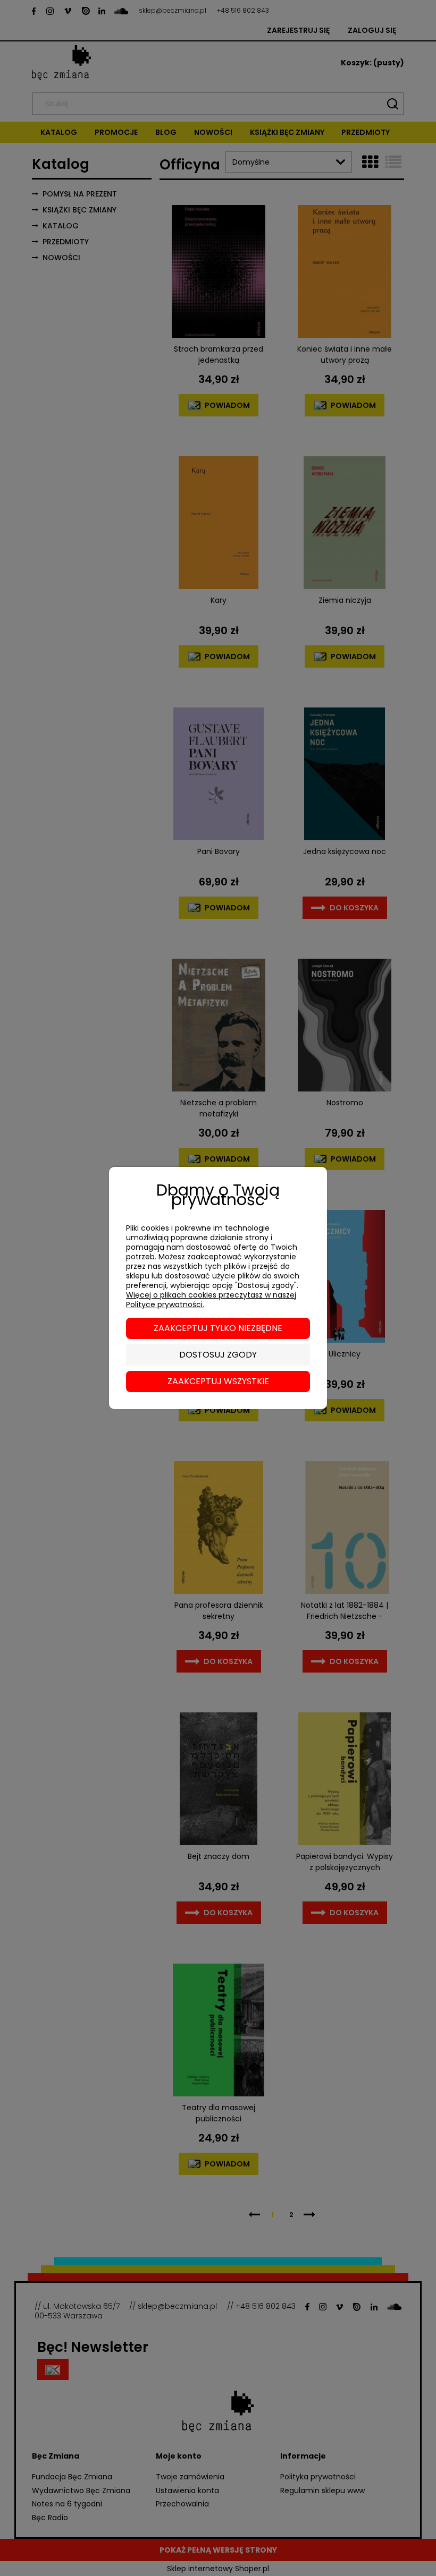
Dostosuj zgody (218, 1355)
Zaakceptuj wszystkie (218, 1381)
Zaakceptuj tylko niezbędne (218, 1328)
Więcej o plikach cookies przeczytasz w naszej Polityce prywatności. (211, 1300)
